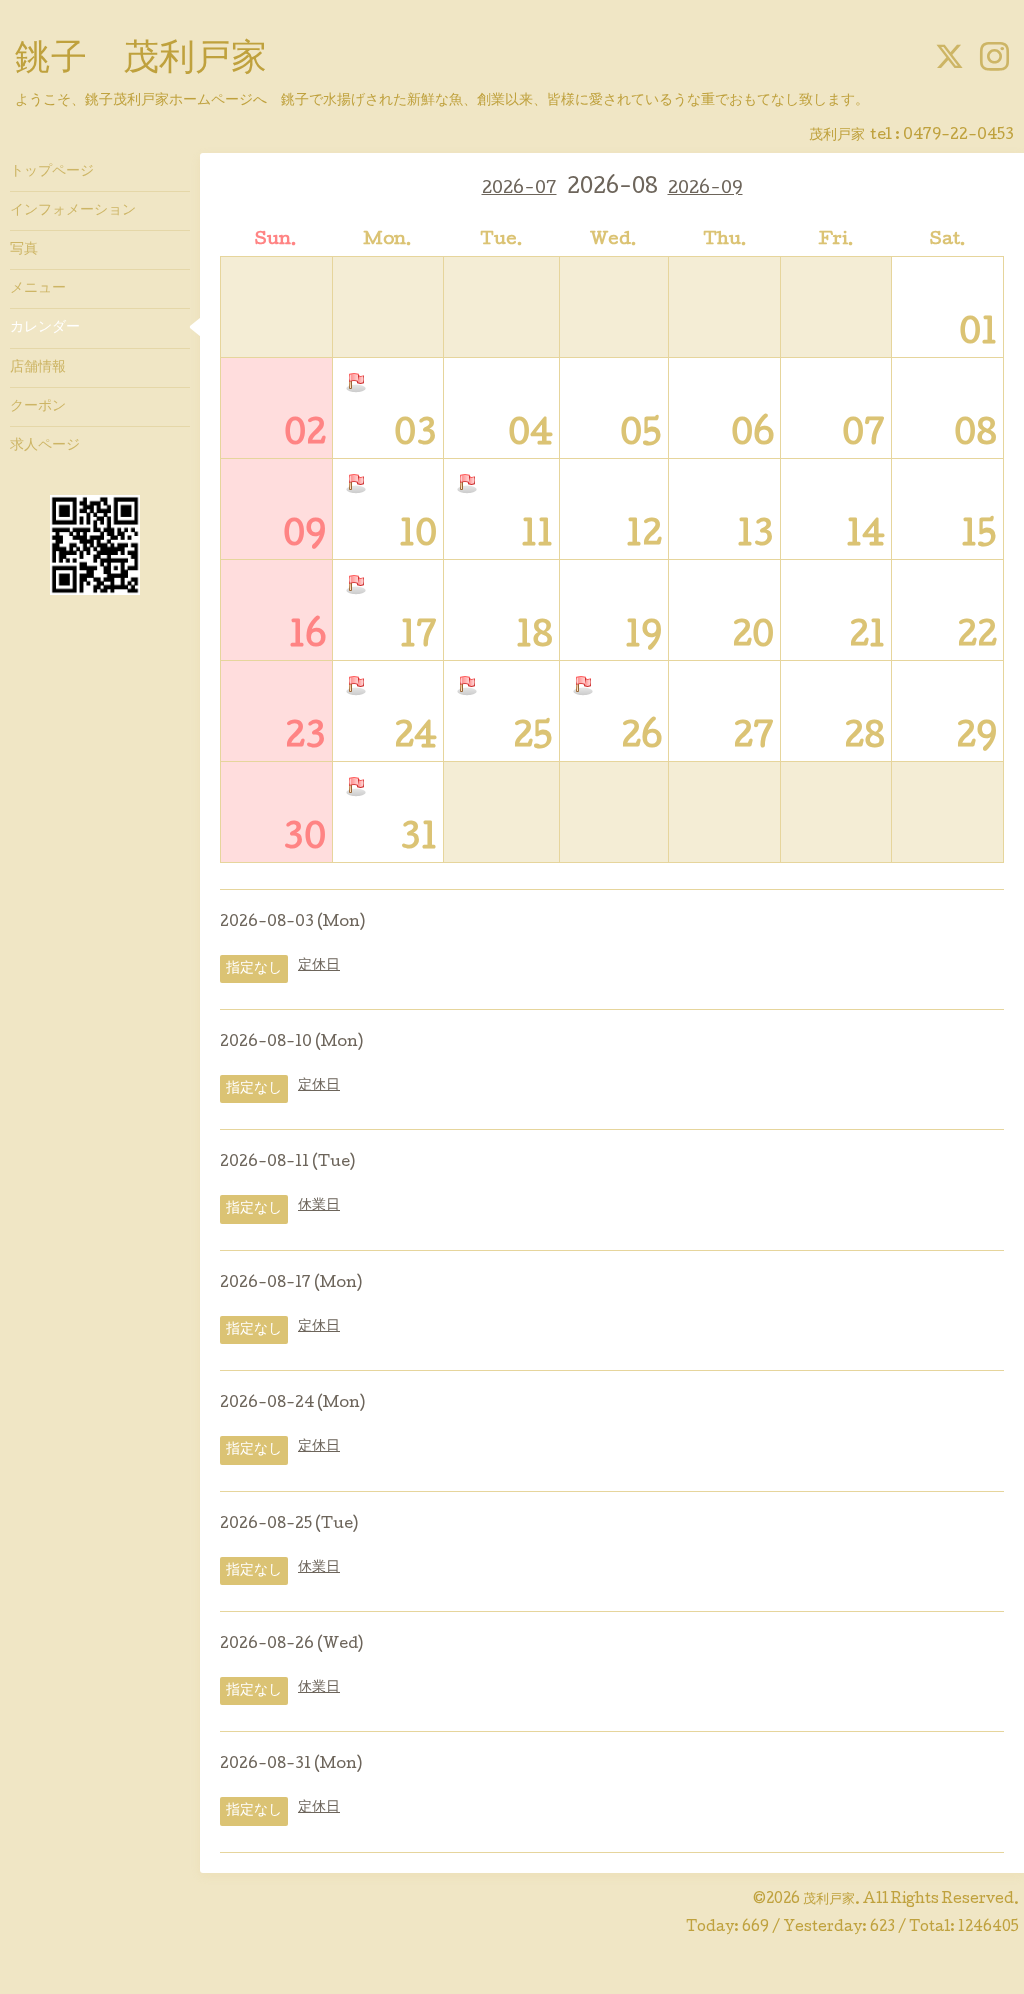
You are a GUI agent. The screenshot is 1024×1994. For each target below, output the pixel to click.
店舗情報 (38, 368)
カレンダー (45, 328)
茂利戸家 (829, 1900)
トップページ (52, 172)
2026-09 (705, 189)
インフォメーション (73, 211)
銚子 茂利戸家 (141, 61)
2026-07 (519, 189)
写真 (24, 250)
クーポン (38, 407)
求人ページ (45, 446)
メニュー (38, 289)
